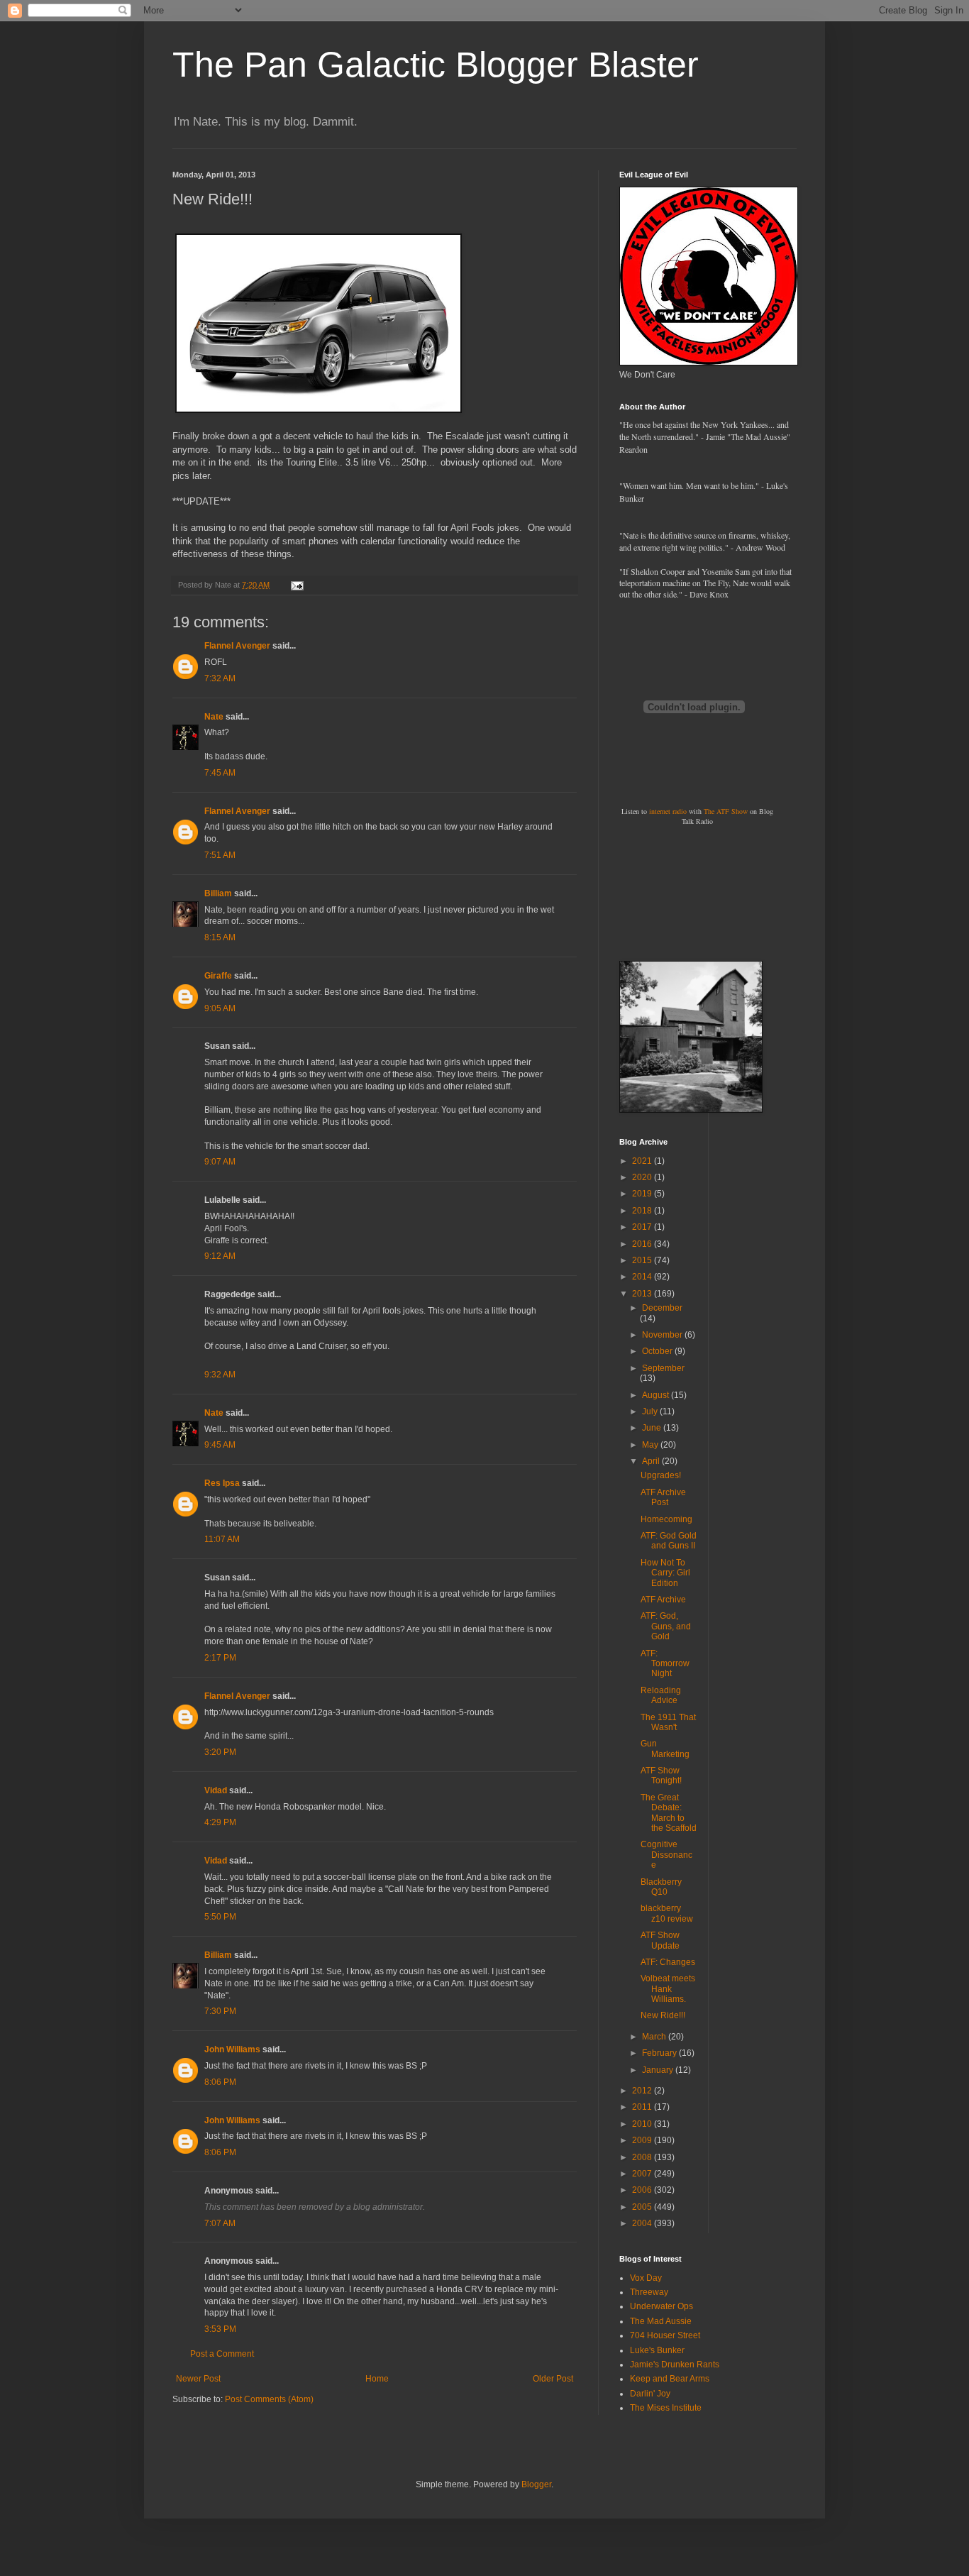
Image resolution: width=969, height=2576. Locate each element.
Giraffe (218, 976)
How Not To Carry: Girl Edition (665, 1573)
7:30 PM (220, 2011)
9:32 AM (220, 1375)
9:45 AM (220, 1445)
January (659, 2070)
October (658, 1351)
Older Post (553, 2379)
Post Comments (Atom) (269, 2399)
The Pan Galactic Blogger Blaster (436, 65)
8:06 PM (220, 2082)
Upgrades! (661, 1475)
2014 (643, 1277)
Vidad (216, 1790)
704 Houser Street (665, 2335)
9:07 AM (220, 1162)
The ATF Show (726, 811)
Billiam (218, 893)
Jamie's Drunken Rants (675, 2365)
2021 (643, 1161)
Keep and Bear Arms (670, 2379)
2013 (643, 1294)
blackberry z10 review (667, 1913)
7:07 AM (220, 2223)
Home (377, 2379)
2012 (643, 2091)
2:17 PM (220, 1658)
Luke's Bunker (657, 2350)
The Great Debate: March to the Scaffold (669, 1813)
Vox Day (646, 2278)
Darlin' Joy (650, 2394)
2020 (643, 1177)
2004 (643, 2223)
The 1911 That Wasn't (668, 1722)
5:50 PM (220, 1917)
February (660, 2053)
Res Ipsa (222, 1483)
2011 (643, 2107)
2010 (643, 2124)
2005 (643, 2207)
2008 (643, 2157)
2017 (643, 1227)
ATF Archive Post (663, 1497)
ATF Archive (663, 1600)
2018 (643, 1211)
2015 (643, 1260)
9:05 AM (220, 1008)
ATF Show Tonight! (661, 1776)
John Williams (232, 2049)
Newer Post (198, 2379)
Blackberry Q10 (661, 1887)
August (657, 1395)
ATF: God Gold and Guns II (669, 1541)
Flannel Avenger (237, 646)
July (651, 1411)
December (662, 1308)
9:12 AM (220, 1256)
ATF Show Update (660, 1940)
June (653, 1428)
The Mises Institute (666, 2408)
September (663, 1368)
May (651, 1445)
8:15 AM (220, 937)
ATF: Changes (668, 1962)
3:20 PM (220, 1752)
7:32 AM (220, 678)
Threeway (649, 2292)
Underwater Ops (661, 2306)
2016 (643, 1244)
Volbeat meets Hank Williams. (668, 1989)
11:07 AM (222, 1539)
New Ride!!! (663, 2015)
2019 (643, 1194)
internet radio (668, 811)
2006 (643, 2190)
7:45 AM (220, 773)
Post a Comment (222, 2354)
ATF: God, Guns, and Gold (666, 1626)
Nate (214, 717)
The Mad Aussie (661, 2321)
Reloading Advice (661, 1695)
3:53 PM (220, 2329)
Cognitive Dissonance (666, 1855)
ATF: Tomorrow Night (665, 1664)
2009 (643, 2140)
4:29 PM (220, 1822)
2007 (643, 2174)
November (663, 1335)
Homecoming (666, 1519)
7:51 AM (220, 855)
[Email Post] (297, 585)
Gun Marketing (665, 1749)
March (655, 2037)
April (652, 1461)
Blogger (536, 2484)
